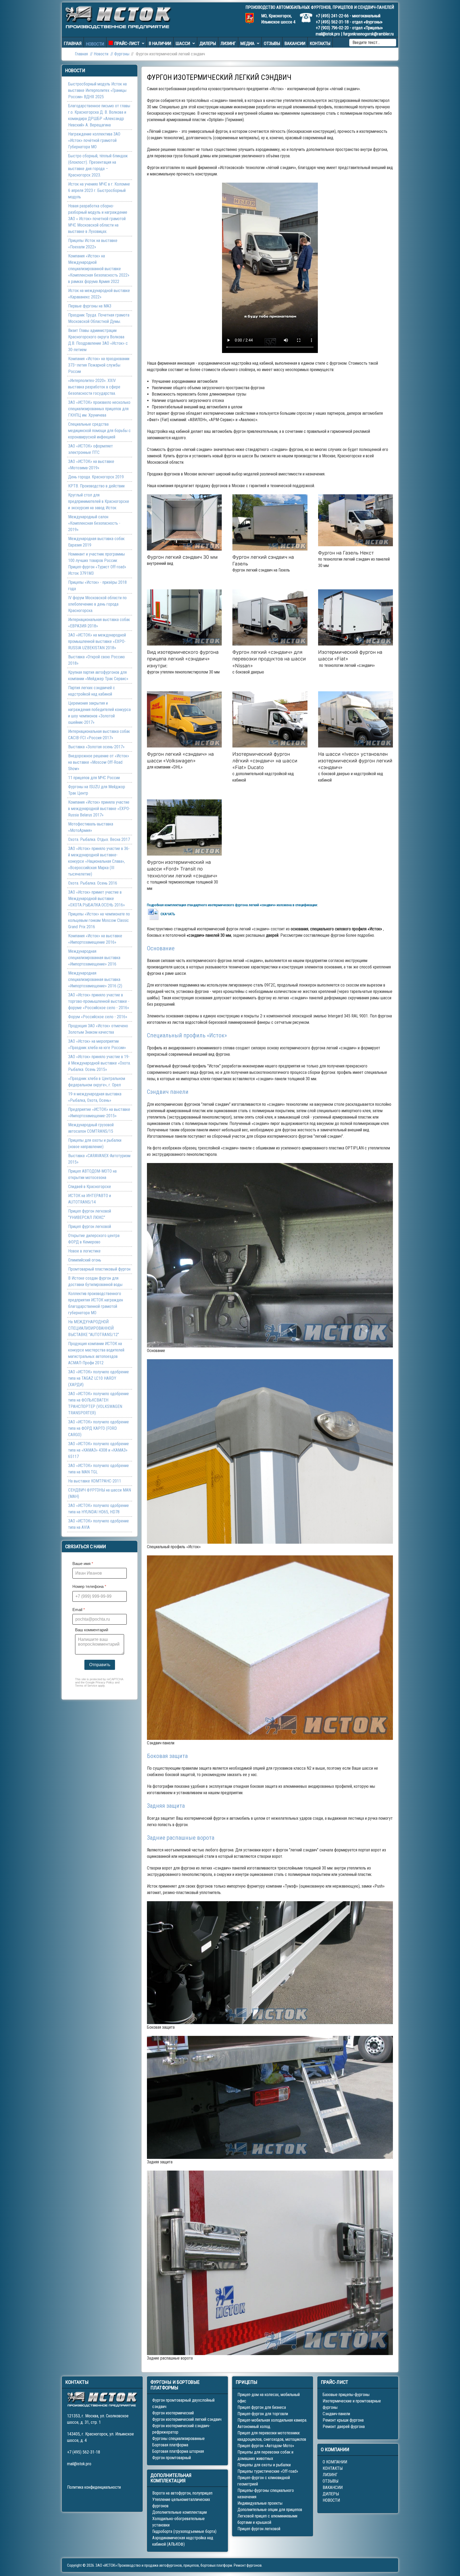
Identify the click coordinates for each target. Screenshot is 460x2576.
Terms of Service (86, 1686)
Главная (73, 43)
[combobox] (373, 43)
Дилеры (208, 43)
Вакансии (295, 43)
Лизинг (228, 43)
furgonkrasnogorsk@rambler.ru (368, 34)
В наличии (160, 43)
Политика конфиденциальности (94, 2487)
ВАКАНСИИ (333, 2487)
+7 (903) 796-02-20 (332, 28)
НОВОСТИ (331, 2500)
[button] (184, 522)
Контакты (320, 43)
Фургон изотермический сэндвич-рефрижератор (181, 2429)
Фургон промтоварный (172, 2458)
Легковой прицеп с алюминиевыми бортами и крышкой (267, 2519)
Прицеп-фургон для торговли (263, 2414)
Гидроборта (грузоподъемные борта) (184, 2531)
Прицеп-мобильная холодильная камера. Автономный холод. (272, 2423)
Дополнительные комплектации (180, 2512)
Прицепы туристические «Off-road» (268, 2471)
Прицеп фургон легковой (259, 2529)
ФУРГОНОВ (321, 7)
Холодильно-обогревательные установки (178, 2522)
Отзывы (272, 43)
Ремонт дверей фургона (344, 2427)
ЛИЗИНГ (330, 2475)
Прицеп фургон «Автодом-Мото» (266, 2446)
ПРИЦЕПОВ (343, 7)
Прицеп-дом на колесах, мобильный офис (269, 2398)
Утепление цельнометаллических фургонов (181, 2503)
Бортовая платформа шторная (178, 2451)
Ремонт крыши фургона (343, 2420)
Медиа (247, 43)
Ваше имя (83, 1564)
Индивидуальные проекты (260, 2503)
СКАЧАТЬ (168, 914)
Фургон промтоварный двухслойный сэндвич (183, 2403)
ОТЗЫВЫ (330, 2481)
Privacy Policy (105, 1682)
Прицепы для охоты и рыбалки (264, 2465)
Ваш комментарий (92, 1630)
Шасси (183, 43)
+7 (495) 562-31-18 (332, 22)
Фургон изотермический (173, 2413)
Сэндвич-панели (336, 2414)
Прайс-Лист (127, 43)
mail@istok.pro (328, 34)
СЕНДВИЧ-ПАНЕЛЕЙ (376, 7)
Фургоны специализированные (178, 2439)
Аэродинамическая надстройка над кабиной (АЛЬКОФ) (183, 2541)
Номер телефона (89, 1586)
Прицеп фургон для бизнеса (262, 2407)
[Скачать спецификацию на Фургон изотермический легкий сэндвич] (154, 914)
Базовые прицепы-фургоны (346, 2395)
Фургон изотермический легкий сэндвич (187, 2419)
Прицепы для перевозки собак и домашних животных (265, 2455)
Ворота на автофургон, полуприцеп (182, 2493)
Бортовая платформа (170, 2445)
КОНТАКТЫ (333, 2468)
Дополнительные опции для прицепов (270, 2510)
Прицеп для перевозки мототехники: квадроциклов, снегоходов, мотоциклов (272, 2436)
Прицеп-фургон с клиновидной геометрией (264, 2481)
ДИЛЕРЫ (331, 2494)
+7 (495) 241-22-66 (332, 16)
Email (79, 1610)
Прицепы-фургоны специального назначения (266, 2494)
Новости (95, 44)
